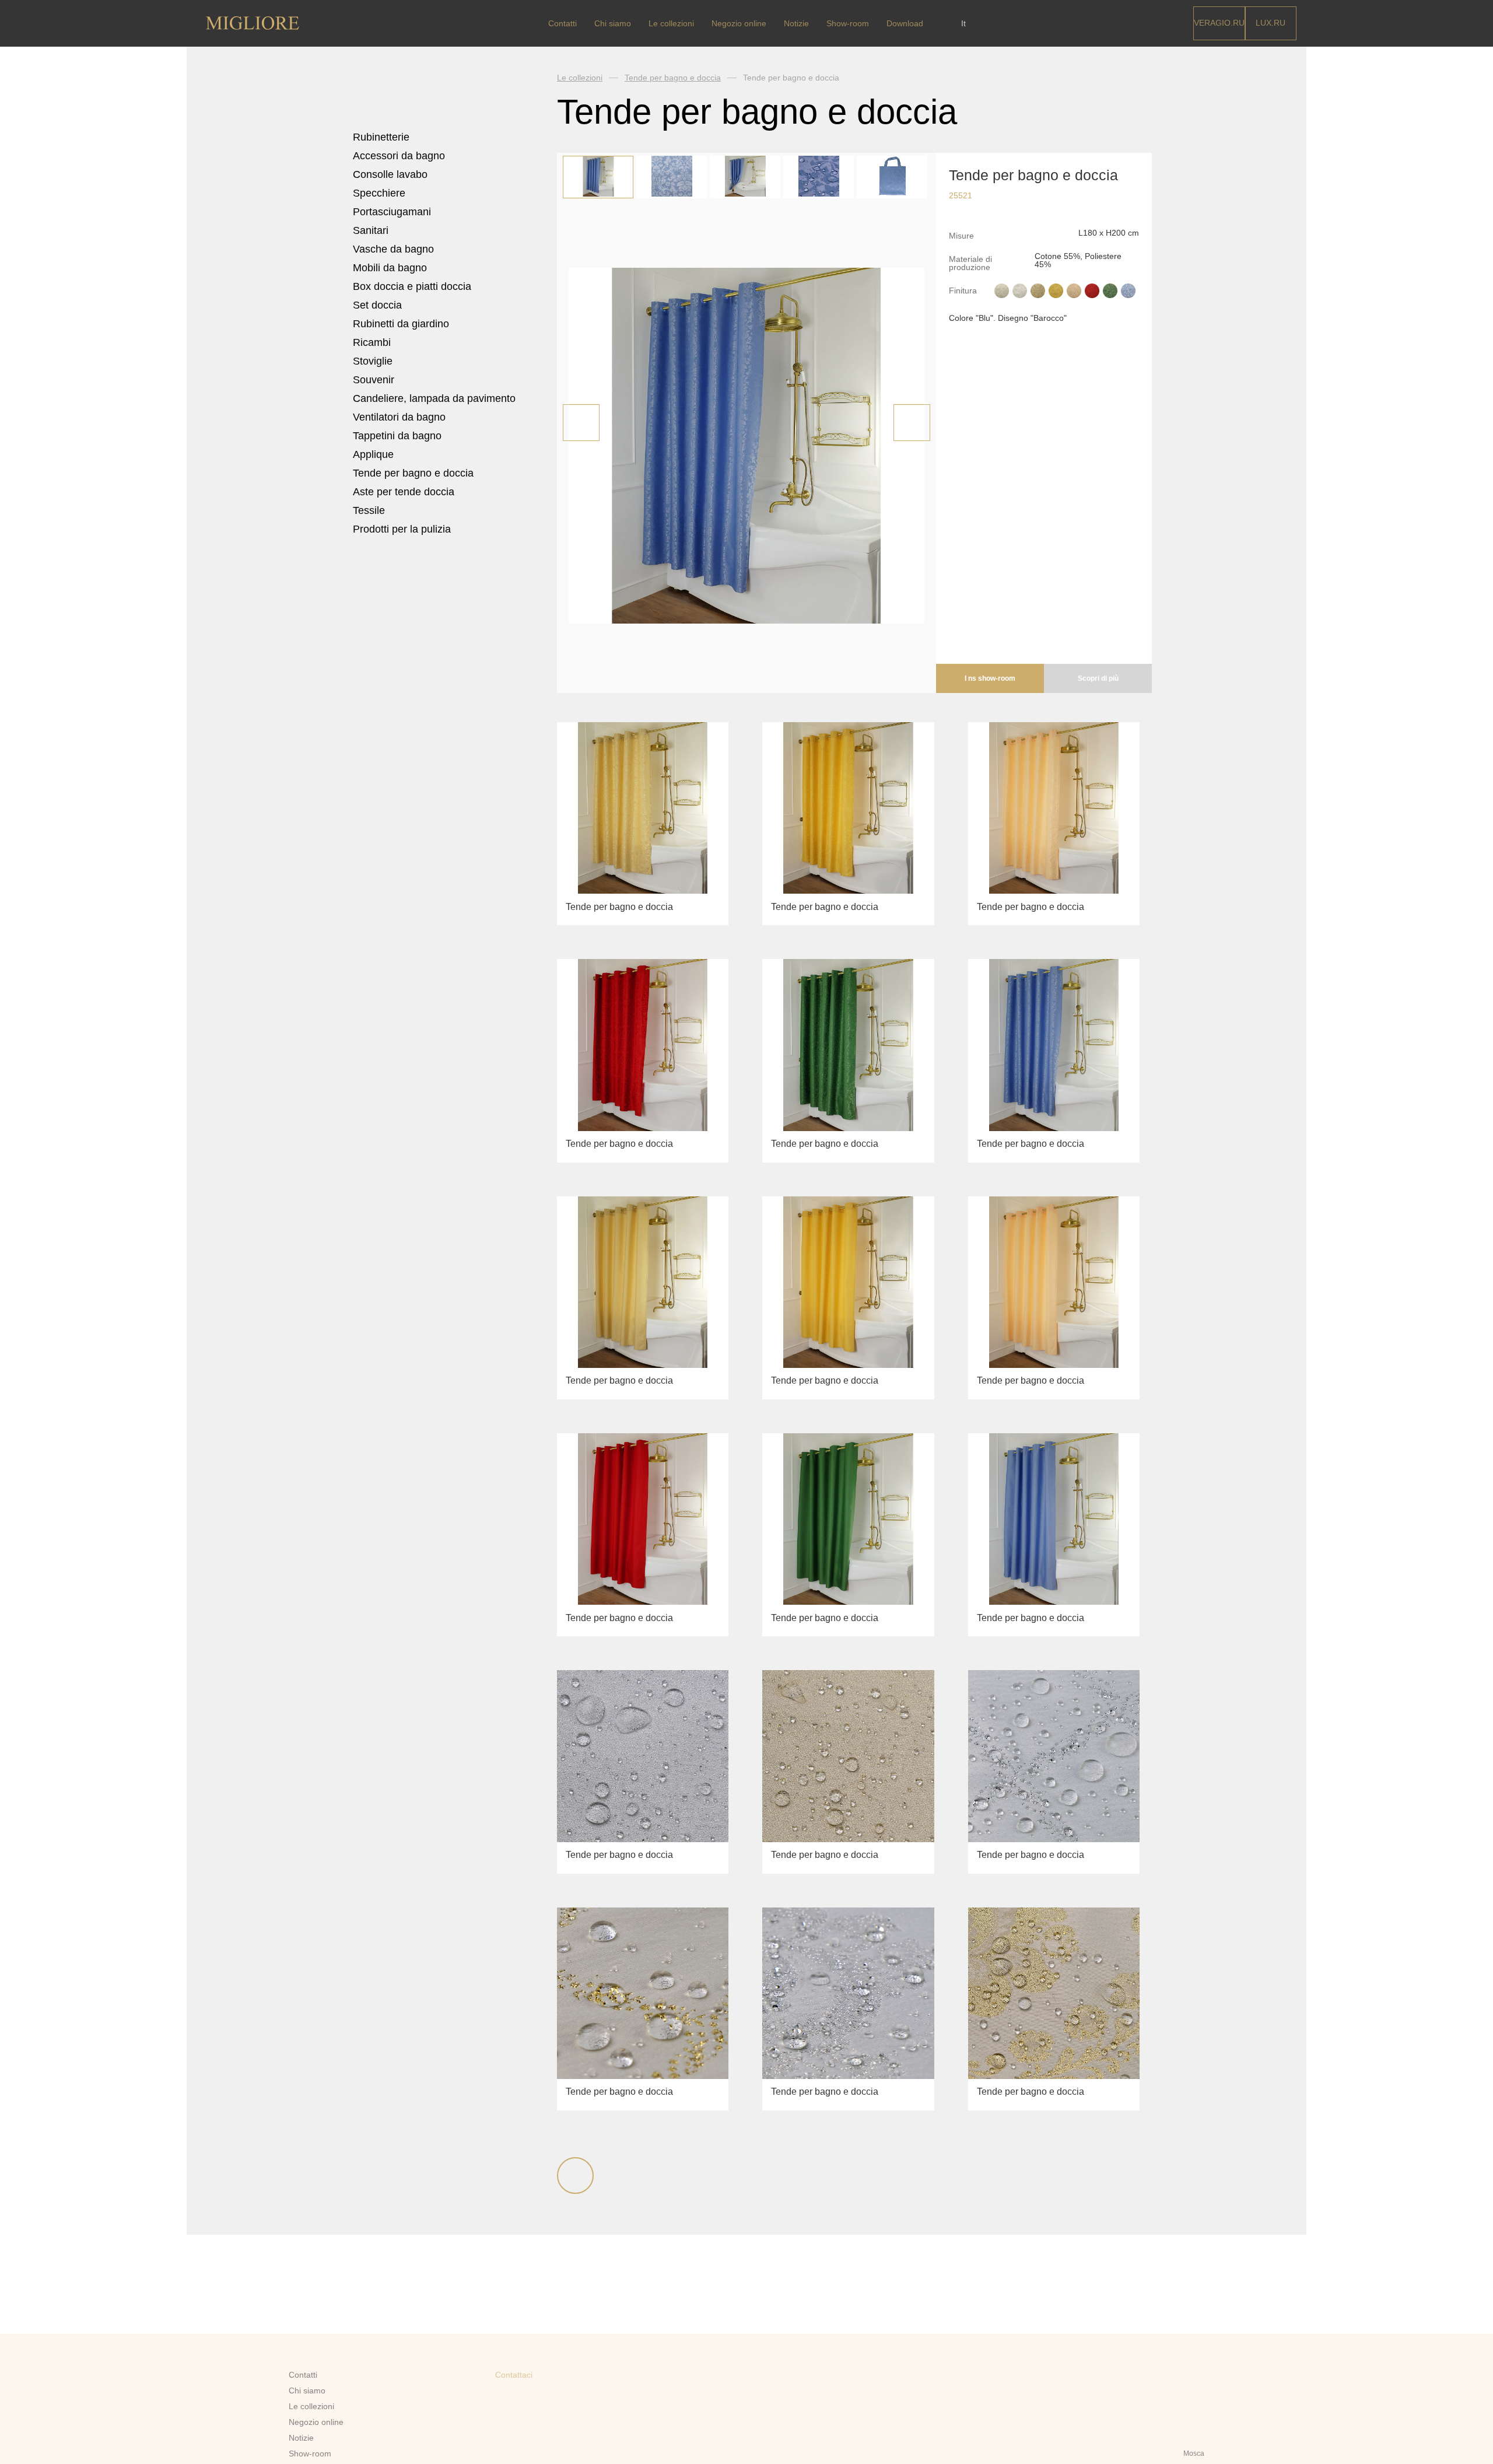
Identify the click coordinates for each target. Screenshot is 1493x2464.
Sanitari (372, 230)
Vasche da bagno (395, 249)
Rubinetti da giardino (401, 324)
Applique (373, 454)
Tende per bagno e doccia (413, 473)
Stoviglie (374, 361)
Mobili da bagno (391, 268)
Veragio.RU (1219, 23)
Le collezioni (671, 23)
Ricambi (373, 342)
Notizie (796, 23)
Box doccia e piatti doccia (413, 286)
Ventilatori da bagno (399, 417)
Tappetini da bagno (399, 436)
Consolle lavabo (390, 174)
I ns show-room (990, 678)
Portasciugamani (393, 212)
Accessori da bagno (400, 156)
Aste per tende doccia (404, 492)
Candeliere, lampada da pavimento (434, 398)
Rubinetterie (383, 137)
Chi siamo (613, 23)
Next (912, 423)
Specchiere (379, 193)
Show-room (848, 23)
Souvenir (375, 380)
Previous (581, 423)
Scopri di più (1098, 678)
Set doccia (379, 305)
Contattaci (514, 2375)
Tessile (370, 510)
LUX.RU (1271, 23)
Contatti (562, 23)
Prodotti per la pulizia (402, 529)
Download (905, 23)
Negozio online (739, 23)
